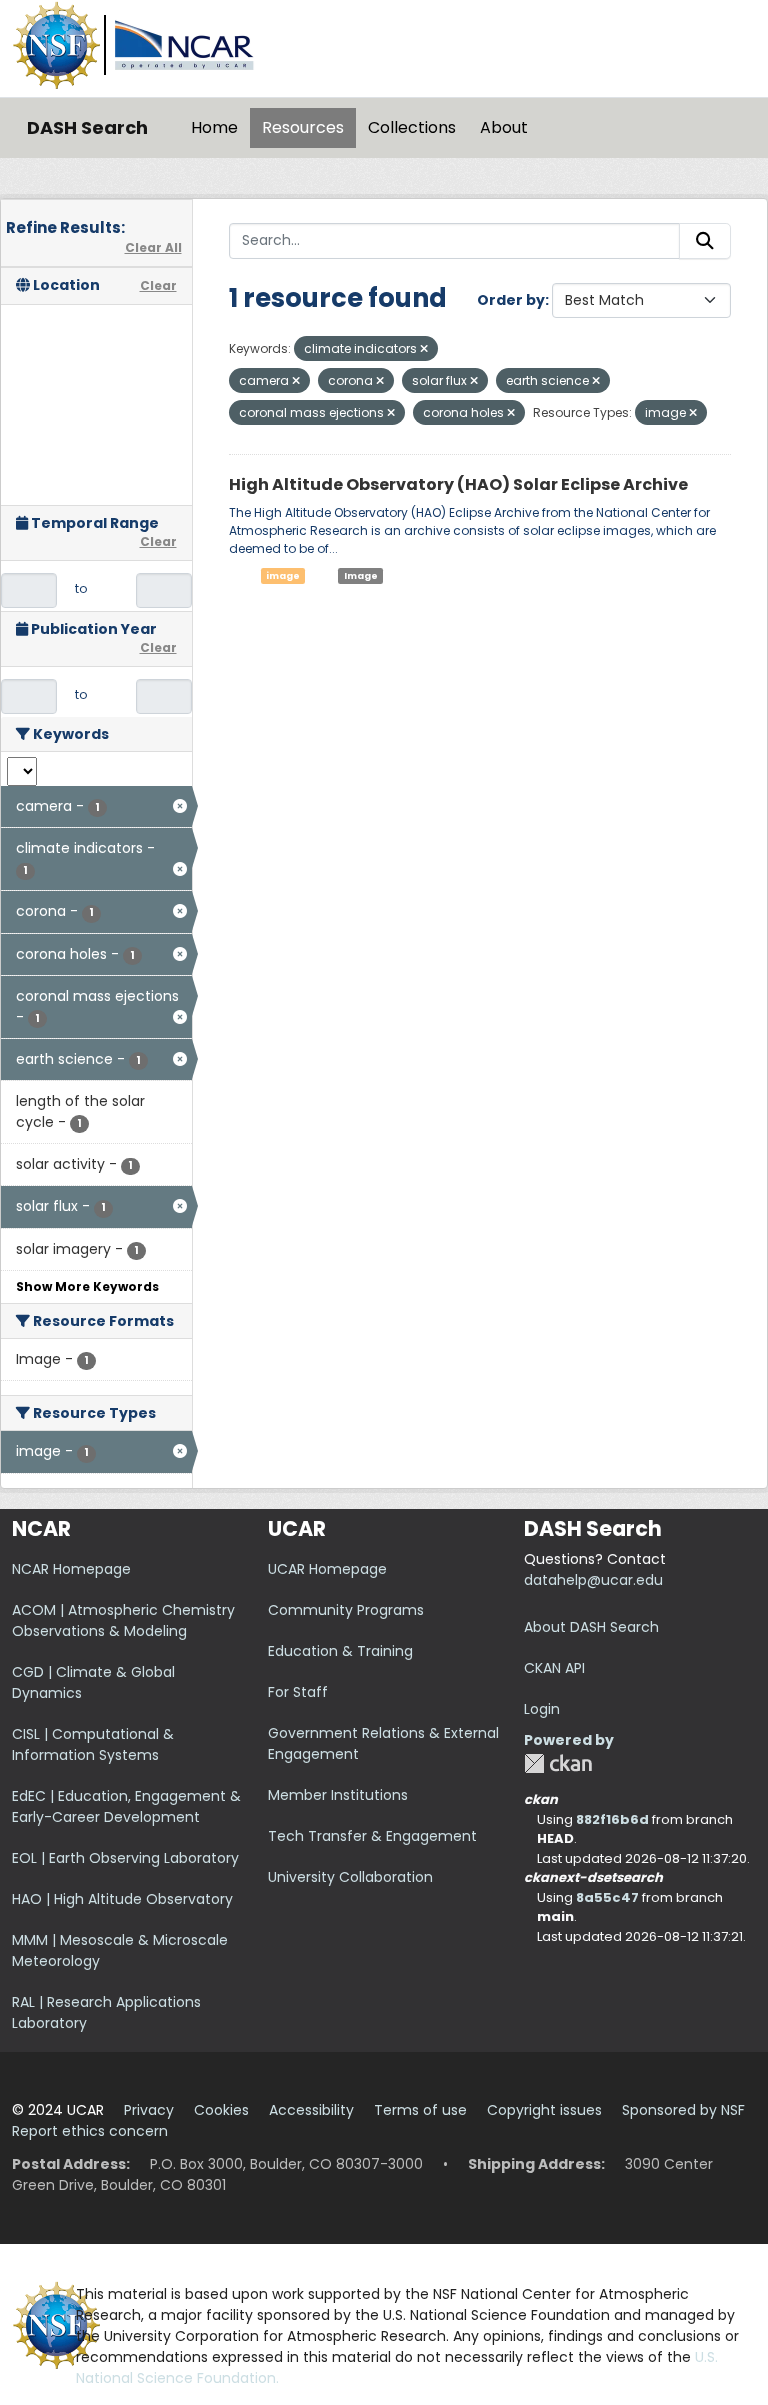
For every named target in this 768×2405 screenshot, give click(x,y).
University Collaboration (350, 1877)
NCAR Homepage (71, 1569)
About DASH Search (591, 1627)
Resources (303, 127)
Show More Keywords (87, 1286)
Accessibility (311, 2110)
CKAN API (554, 1668)
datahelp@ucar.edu (593, 1580)
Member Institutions (338, 1795)
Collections (412, 127)
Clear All (153, 247)
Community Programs (346, 1610)
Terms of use (420, 2110)
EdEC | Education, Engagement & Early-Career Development (126, 1806)
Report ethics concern (90, 2131)
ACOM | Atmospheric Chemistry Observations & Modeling (123, 1620)
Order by (511, 300)
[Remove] (424, 349)
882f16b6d (612, 1819)
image (283, 576)
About (504, 127)
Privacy (149, 2110)
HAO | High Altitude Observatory (122, 1899)
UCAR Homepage (327, 1569)
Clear (158, 285)
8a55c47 (607, 1897)
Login (542, 1709)
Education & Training (340, 1651)
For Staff (298, 1692)
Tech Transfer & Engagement (372, 1836)
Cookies (221, 2110)
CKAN (558, 1763)
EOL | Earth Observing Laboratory (125, 1858)
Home (214, 127)
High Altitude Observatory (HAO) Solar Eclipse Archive (458, 484)
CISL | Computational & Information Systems (93, 1744)
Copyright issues (544, 2110)
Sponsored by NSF (683, 2110)
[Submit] (705, 241)
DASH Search (87, 127)
